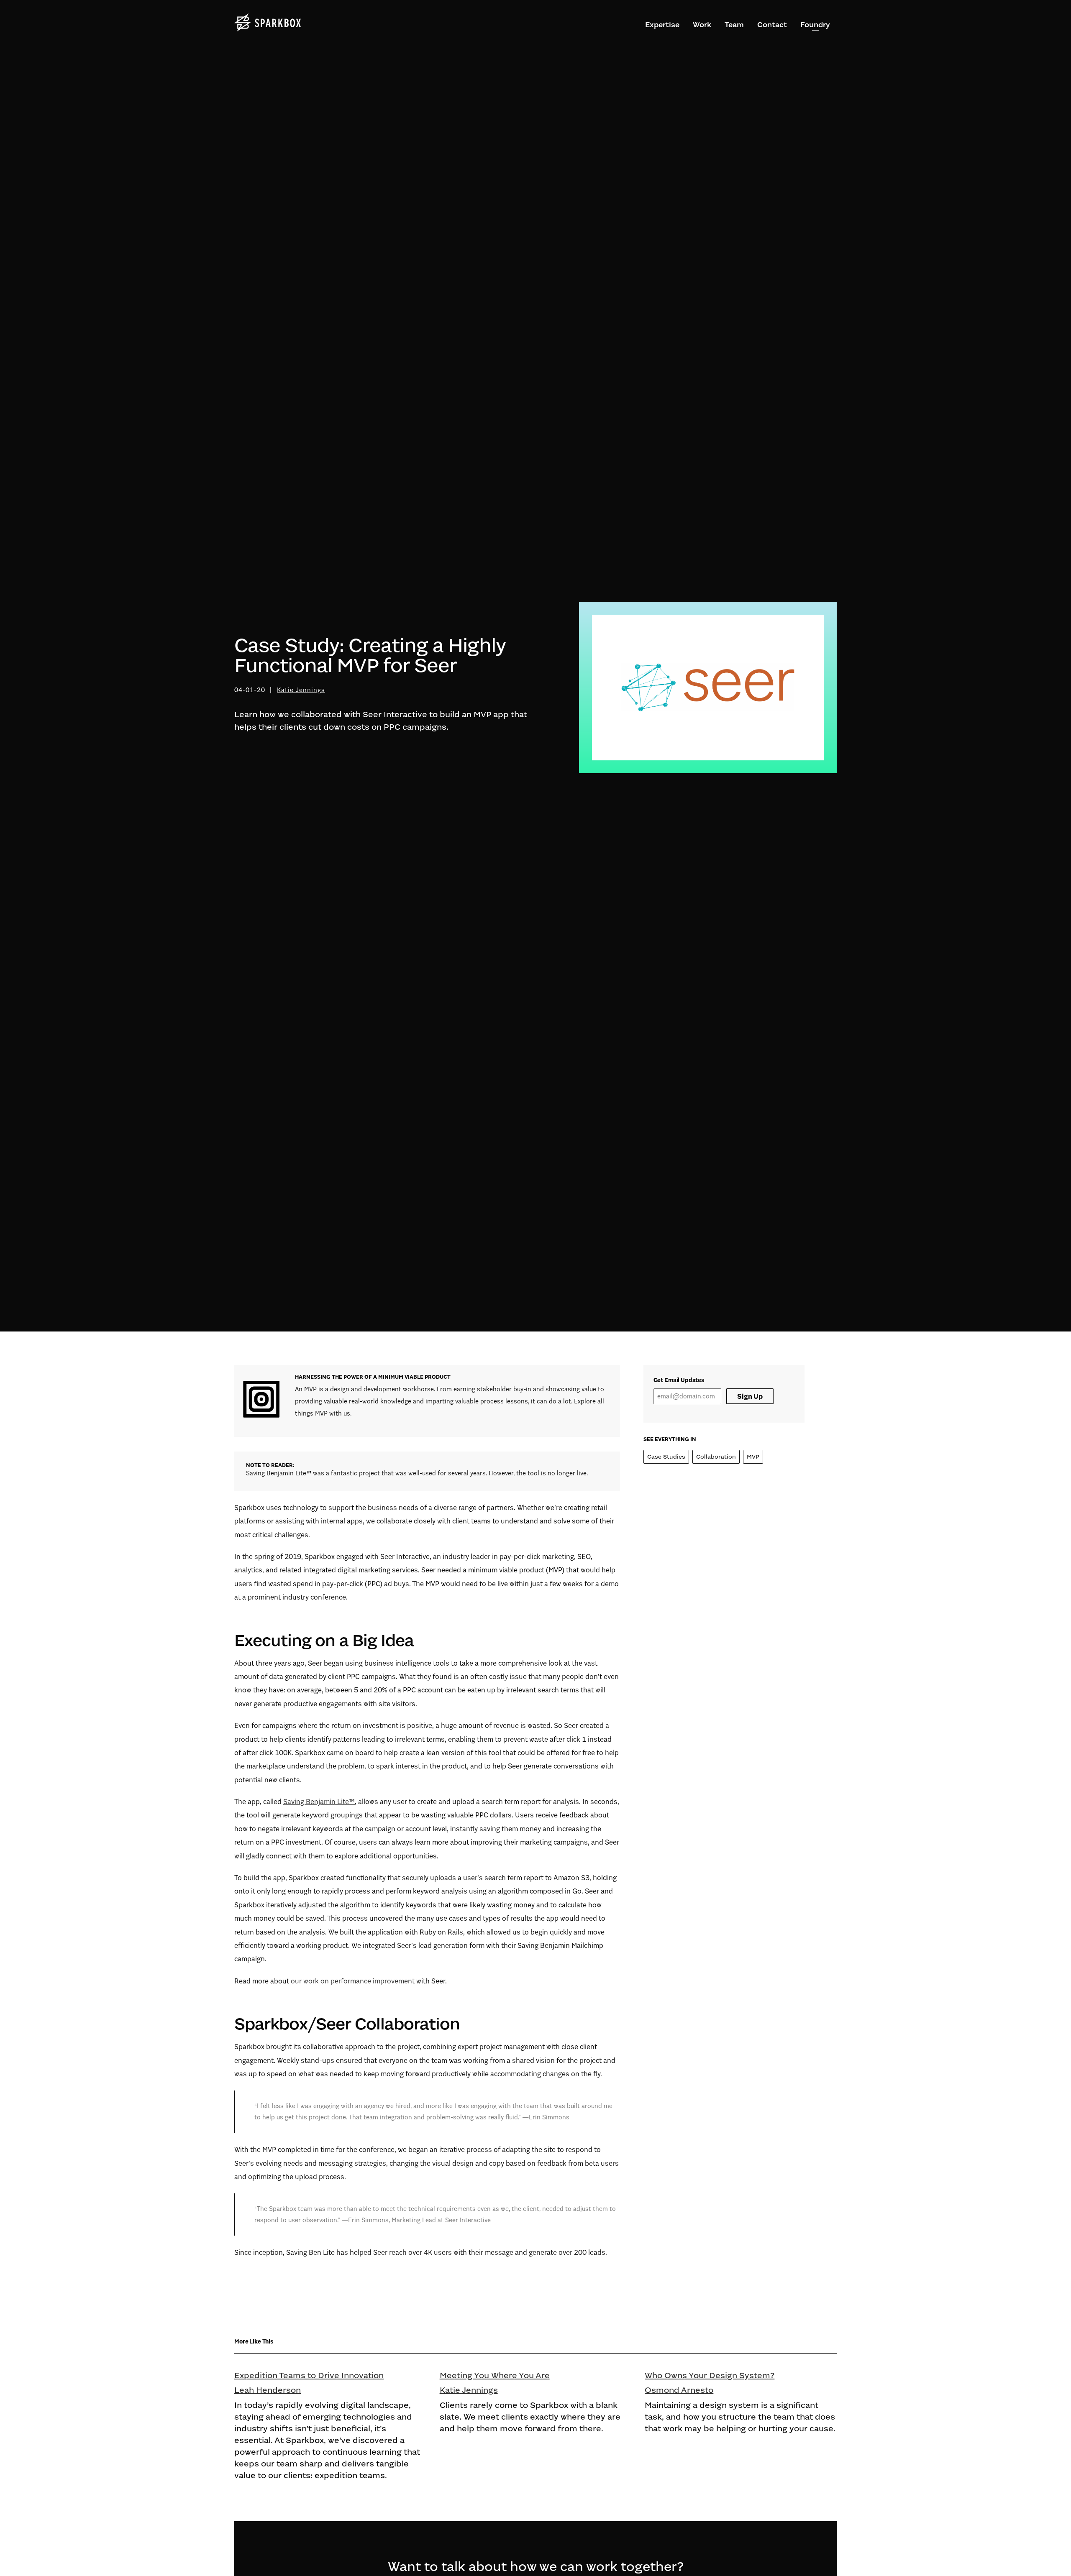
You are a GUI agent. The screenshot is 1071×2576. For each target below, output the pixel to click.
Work (702, 25)
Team (734, 25)
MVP (753, 1457)
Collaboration (716, 1457)
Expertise (662, 25)
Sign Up (750, 1396)
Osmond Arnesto (679, 2390)
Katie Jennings (301, 690)
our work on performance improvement (353, 1981)
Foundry (815, 25)
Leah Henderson (268, 2390)
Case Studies (666, 1457)
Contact (772, 25)
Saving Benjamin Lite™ (319, 1802)
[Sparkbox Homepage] (268, 23)
